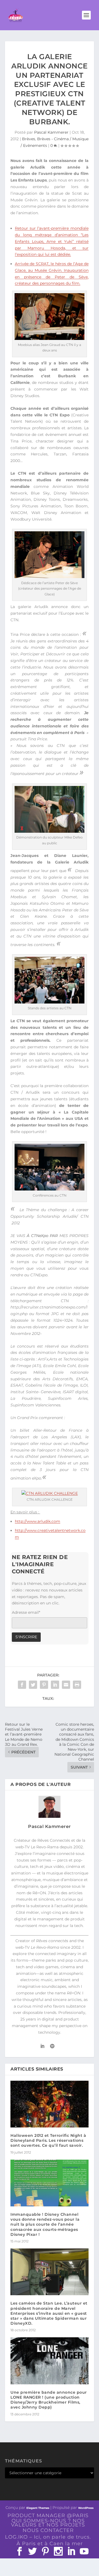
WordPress (86, 2508)
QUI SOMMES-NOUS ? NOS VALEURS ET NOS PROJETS (48, 2523)
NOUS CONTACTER (48, 2530)
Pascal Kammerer (51, 132)
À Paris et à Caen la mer (50, 2544)
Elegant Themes (38, 2508)
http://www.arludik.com (38, 1521)
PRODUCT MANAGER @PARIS (48, 2515)
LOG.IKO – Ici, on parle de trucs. (48, 2537)
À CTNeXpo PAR (42, 1236)
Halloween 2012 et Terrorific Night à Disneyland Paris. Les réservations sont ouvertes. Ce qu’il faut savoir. (48, 2140)
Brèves (29, 139)
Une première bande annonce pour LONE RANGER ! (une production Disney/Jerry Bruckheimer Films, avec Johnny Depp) (49, 2400)
